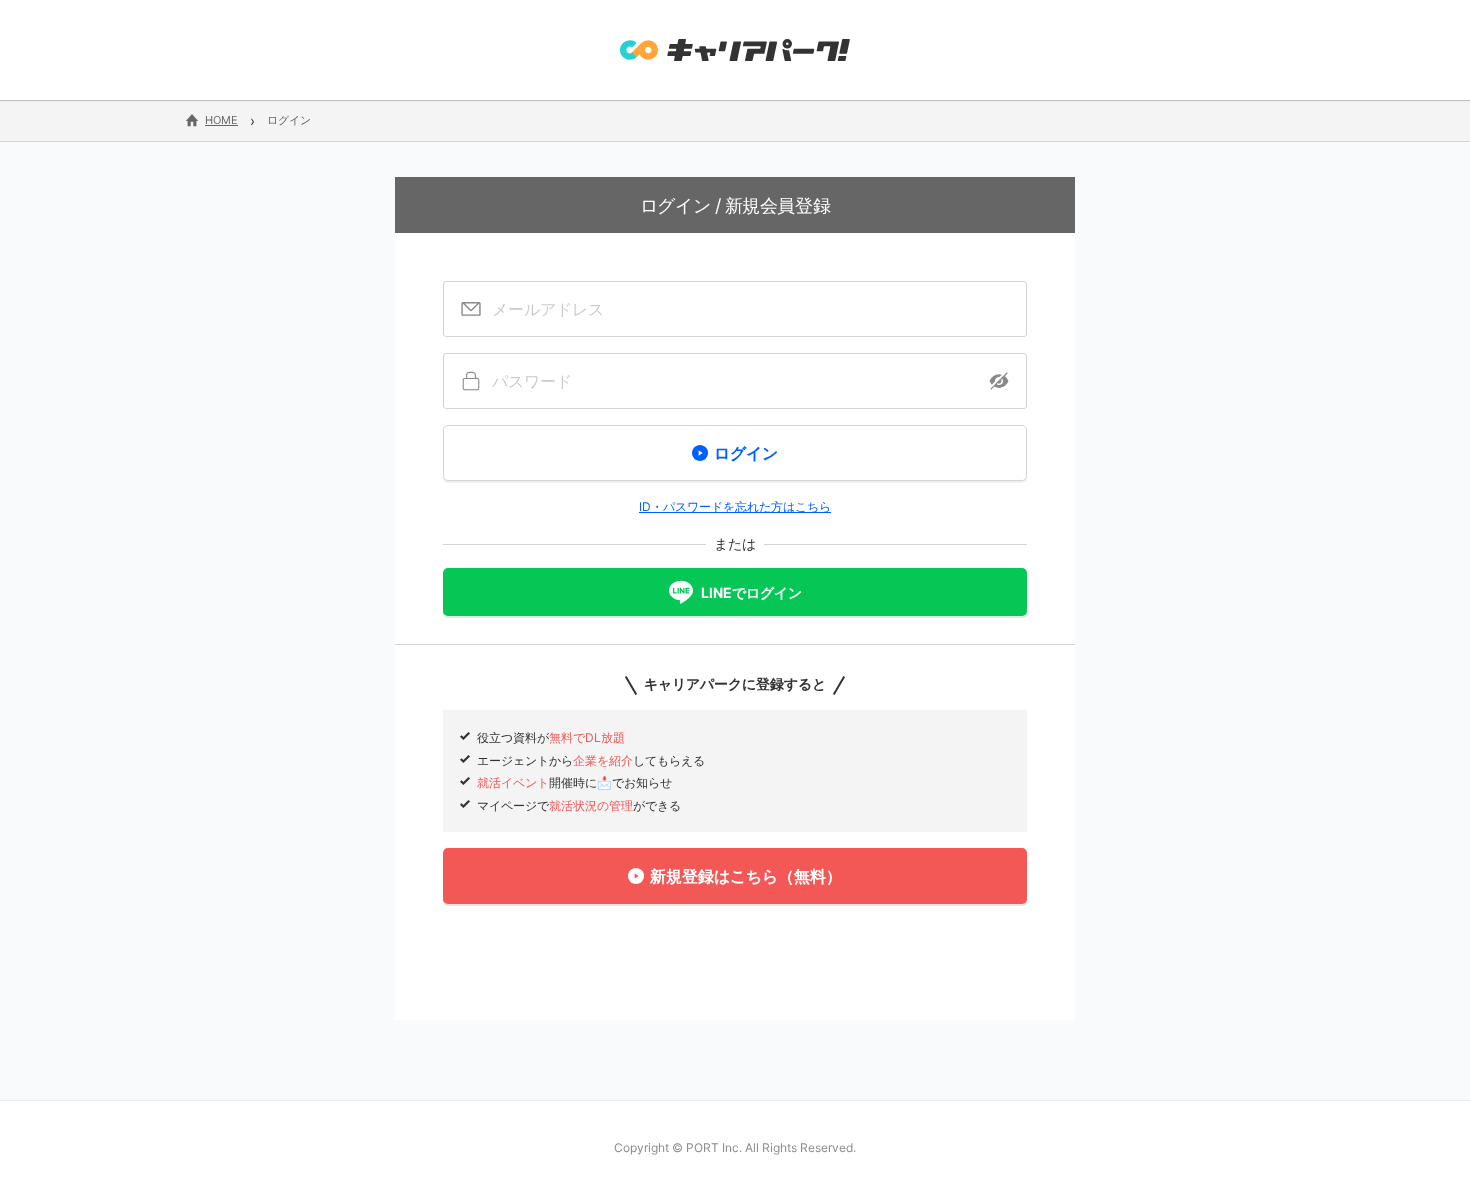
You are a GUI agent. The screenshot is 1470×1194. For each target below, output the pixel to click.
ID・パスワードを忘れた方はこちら (735, 506)
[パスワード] (735, 381)
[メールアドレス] (735, 309)
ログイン (746, 453)
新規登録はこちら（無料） (746, 876)
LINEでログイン (751, 592)
